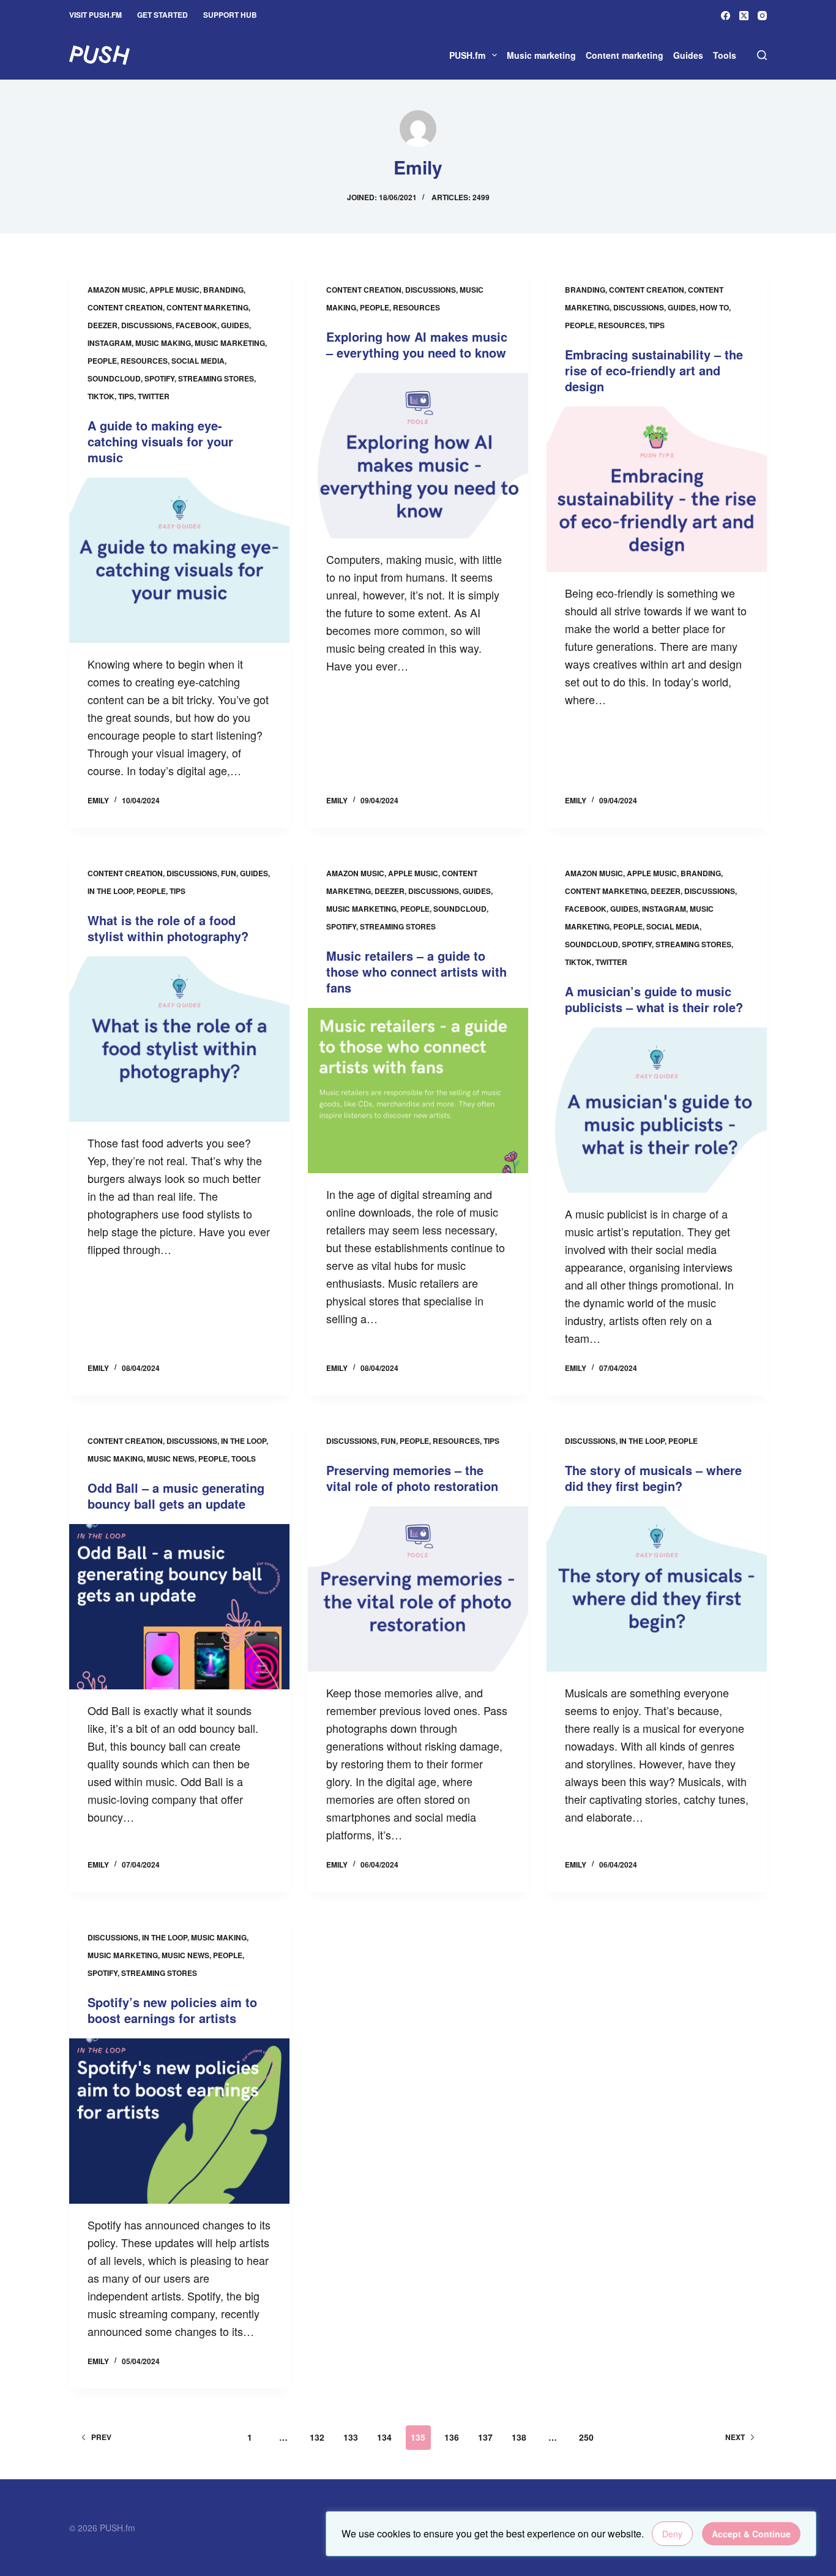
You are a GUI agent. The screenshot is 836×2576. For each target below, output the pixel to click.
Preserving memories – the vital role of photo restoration (412, 1478)
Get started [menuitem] (162, 15)
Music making (163, 343)
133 (351, 2437)
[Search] (762, 55)
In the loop (110, 891)
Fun (229, 873)
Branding (223, 290)
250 (586, 2437)
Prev (101, 2437)
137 (485, 2437)
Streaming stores (216, 378)
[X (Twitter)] (744, 16)
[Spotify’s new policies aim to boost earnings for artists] (179, 2121)
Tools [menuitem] (725, 55)
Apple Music (174, 290)
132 (317, 2437)
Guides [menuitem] (688, 55)
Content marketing (207, 307)
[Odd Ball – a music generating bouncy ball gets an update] (179, 1607)
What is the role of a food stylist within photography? (168, 928)
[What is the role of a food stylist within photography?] (179, 1039)
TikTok (101, 396)
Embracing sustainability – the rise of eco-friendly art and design (654, 370)
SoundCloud (114, 378)
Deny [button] (672, 2534)
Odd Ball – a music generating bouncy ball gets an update (176, 1496)
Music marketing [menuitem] (541, 55)
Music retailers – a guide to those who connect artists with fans (416, 971)
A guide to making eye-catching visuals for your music (160, 441)
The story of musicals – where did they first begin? (653, 1478)
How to (714, 307)
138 (519, 2437)
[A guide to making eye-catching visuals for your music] (179, 560)
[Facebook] (726, 16)
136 (452, 2437)
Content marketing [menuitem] (625, 55)
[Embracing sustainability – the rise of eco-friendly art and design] (657, 489)
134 (384, 2437)
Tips (126, 396)
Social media (198, 361)
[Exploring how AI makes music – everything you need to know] (418, 456)
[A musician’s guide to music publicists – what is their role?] (657, 1110)
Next (735, 2437)
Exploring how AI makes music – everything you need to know (417, 344)
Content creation (125, 307)
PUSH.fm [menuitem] (467, 55)
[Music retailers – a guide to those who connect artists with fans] (418, 1091)
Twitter (154, 396)
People (102, 361)
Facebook (196, 325)
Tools (244, 1459)
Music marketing (230, 343)
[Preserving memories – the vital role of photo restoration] (418, 1589)
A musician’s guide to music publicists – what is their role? (654, 999)
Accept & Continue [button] (751, 2534)
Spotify (159, 378)
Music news (171, 1459)
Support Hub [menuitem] (230, 15)
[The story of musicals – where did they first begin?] (657, 1589)
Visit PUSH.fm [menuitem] (95, 15)
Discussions (147, 325)
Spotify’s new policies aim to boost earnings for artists (172, 2010)
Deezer (103, 325)
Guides (235, 325)
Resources (144, 361)
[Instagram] (762, 16)
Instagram (110, 343)
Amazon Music (117, 290)
